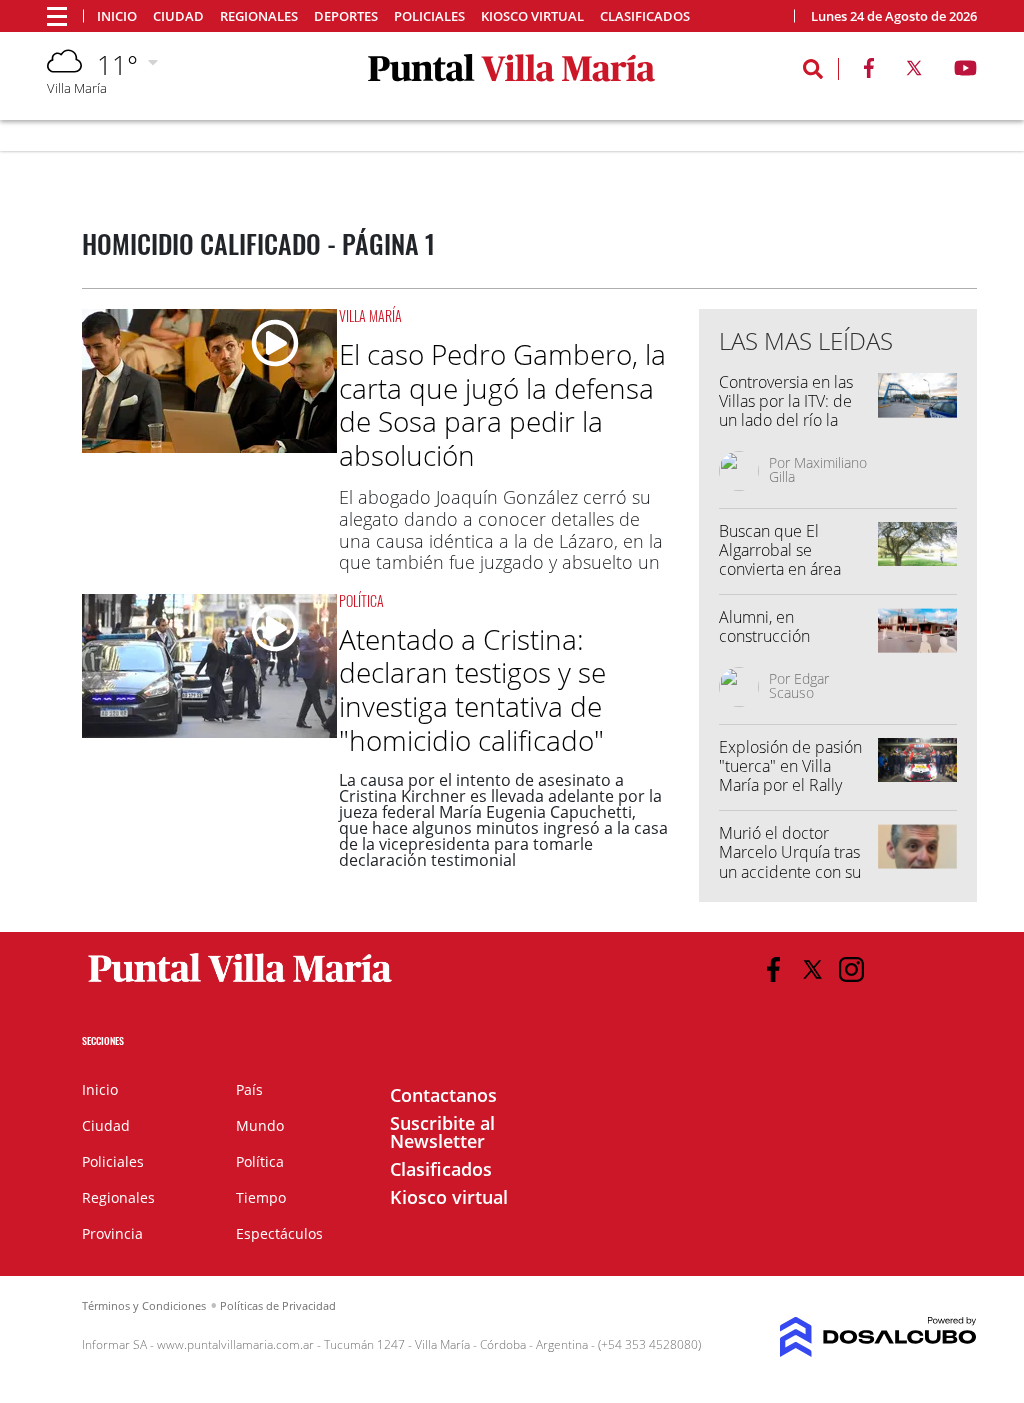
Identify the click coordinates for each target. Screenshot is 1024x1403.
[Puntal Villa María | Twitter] (914, 72)
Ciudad (178, 16)
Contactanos (443, 1095)
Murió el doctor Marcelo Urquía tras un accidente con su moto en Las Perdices (795, 862)
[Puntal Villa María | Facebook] (869, 72)
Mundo (260, 1125)
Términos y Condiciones (144, 1305)
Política (361, 600)
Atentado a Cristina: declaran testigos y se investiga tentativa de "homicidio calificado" (472, 689)
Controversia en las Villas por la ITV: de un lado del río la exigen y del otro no (789, 411)
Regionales (259, 16)
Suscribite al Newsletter (442, 1132)
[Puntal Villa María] (240, 983)
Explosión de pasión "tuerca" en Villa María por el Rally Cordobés (790, 776)
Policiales (429, 16)
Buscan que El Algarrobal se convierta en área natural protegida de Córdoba (791, 569)
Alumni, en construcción (764, 626)
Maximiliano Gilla (818, 469)
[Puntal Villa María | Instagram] (851, 969)
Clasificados (645, 16)
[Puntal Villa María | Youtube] (965, 72)
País (249, 1089)
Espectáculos (279, 1233)
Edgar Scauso (799, 685)
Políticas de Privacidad (278, 1305)
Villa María (370, 315)
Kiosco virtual (532, 16)
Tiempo (261, 1197)
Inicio (117, 16)
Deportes (346, 16)
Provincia (112, 1233)
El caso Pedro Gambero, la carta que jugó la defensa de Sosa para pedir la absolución (502, 404)
